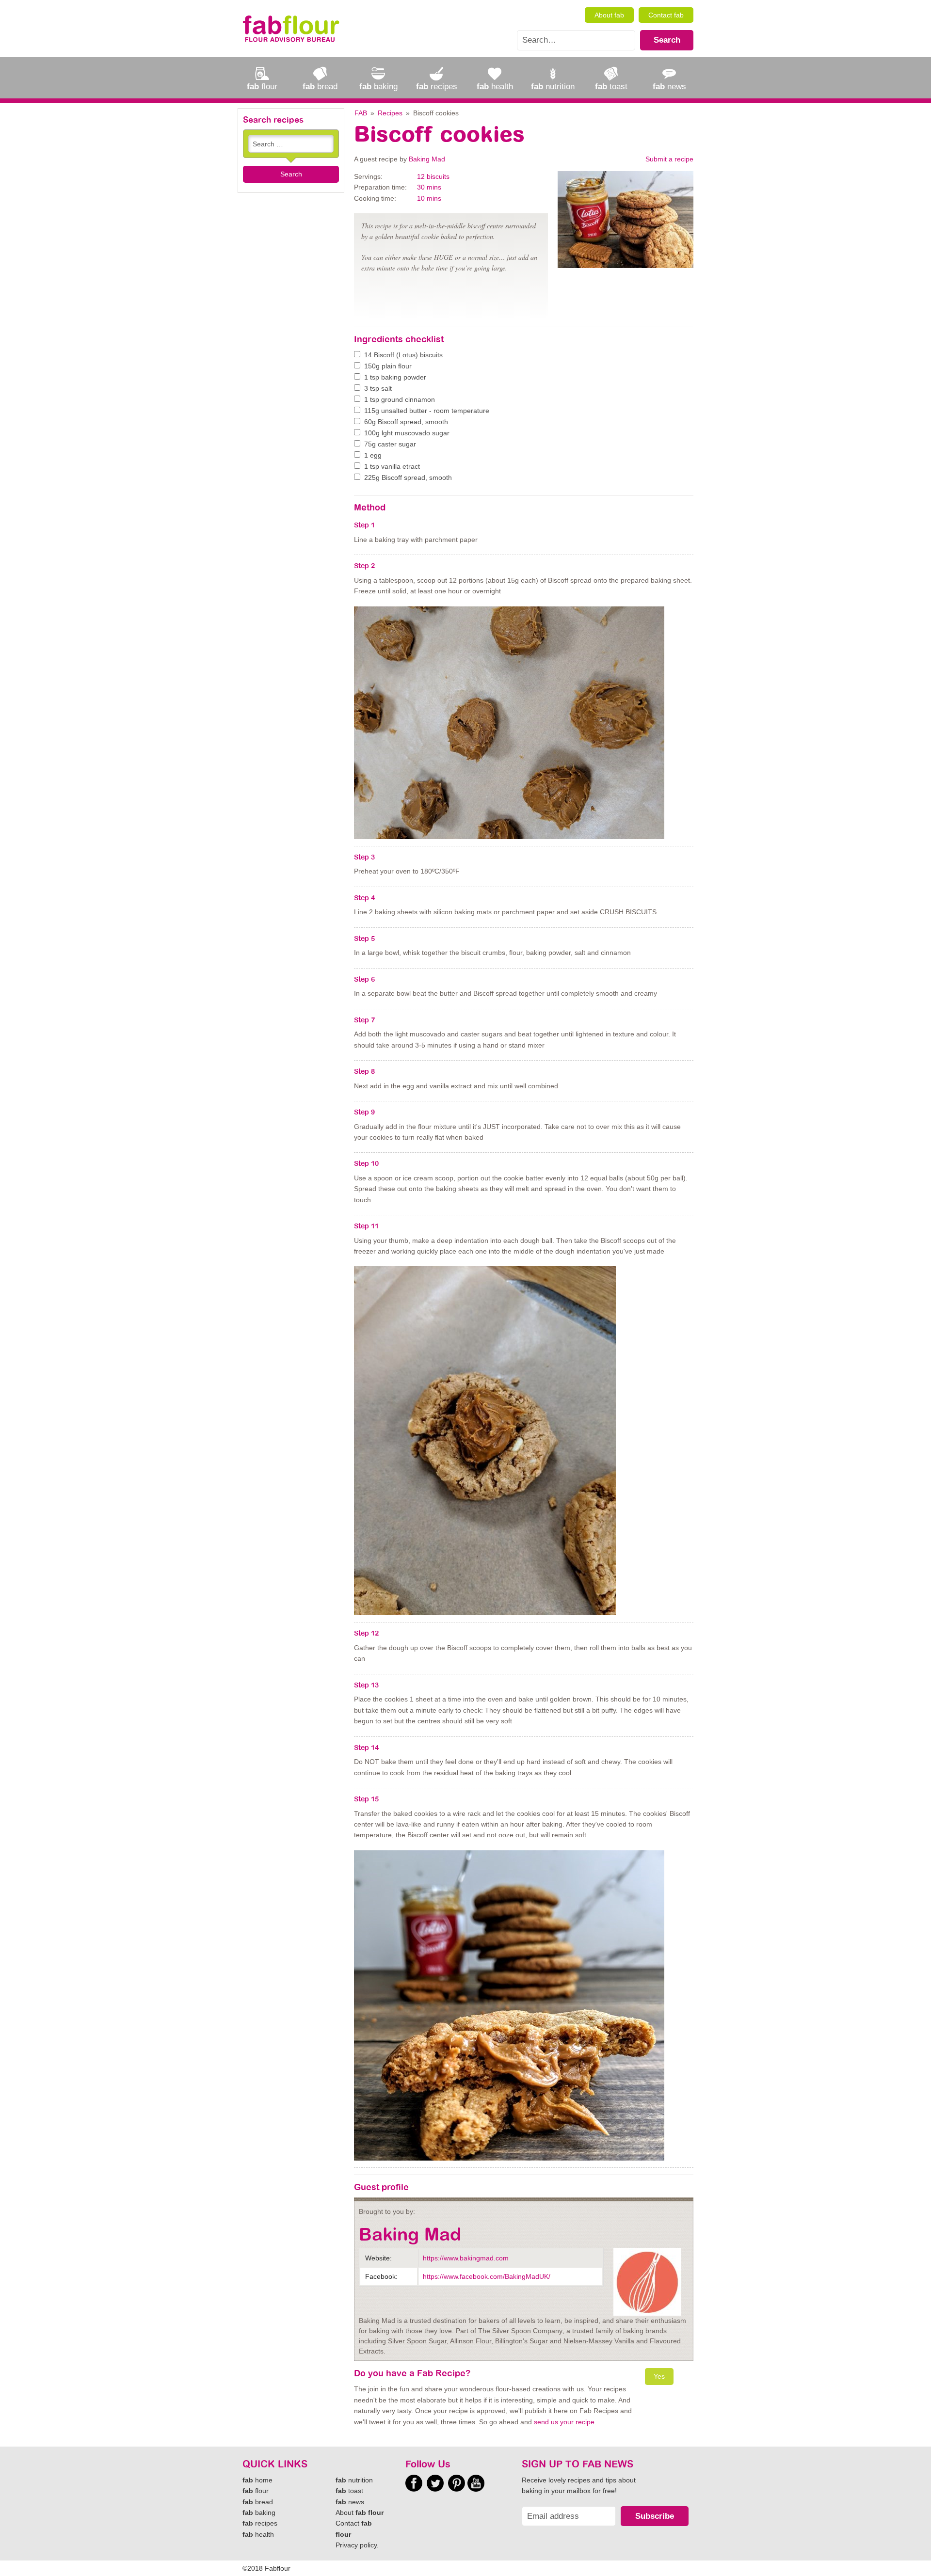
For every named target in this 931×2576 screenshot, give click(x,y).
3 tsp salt (378, 388)
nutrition (354, 2480)
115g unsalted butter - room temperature (427, 411)
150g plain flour (388, 366)
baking (259, 2512)
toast (349, 2491)
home (257, 2480)
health (258, 2534)
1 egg (373, 455)
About (360, 2512)
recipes (260, 2523)
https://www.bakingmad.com (466, 2258)
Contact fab (666, 15)
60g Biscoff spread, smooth (406, 422)
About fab (609, 15)
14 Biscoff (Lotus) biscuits (403, 355)
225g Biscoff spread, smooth (408, 477)
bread (258, 2502)
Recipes (390, 113)
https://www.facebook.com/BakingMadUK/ (487, 2276)
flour (256, 2491)
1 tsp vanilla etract (392, 466)
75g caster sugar (390, 444)
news (350, 2502)
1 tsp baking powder (395, 377)
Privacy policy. (357, 2545)
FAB (361, 113)
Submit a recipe (669, 159)
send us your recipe (564, 2422)
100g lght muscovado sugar (407, 433)
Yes (659, 2376)
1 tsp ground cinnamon (400, 399)
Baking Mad (427, 159)
